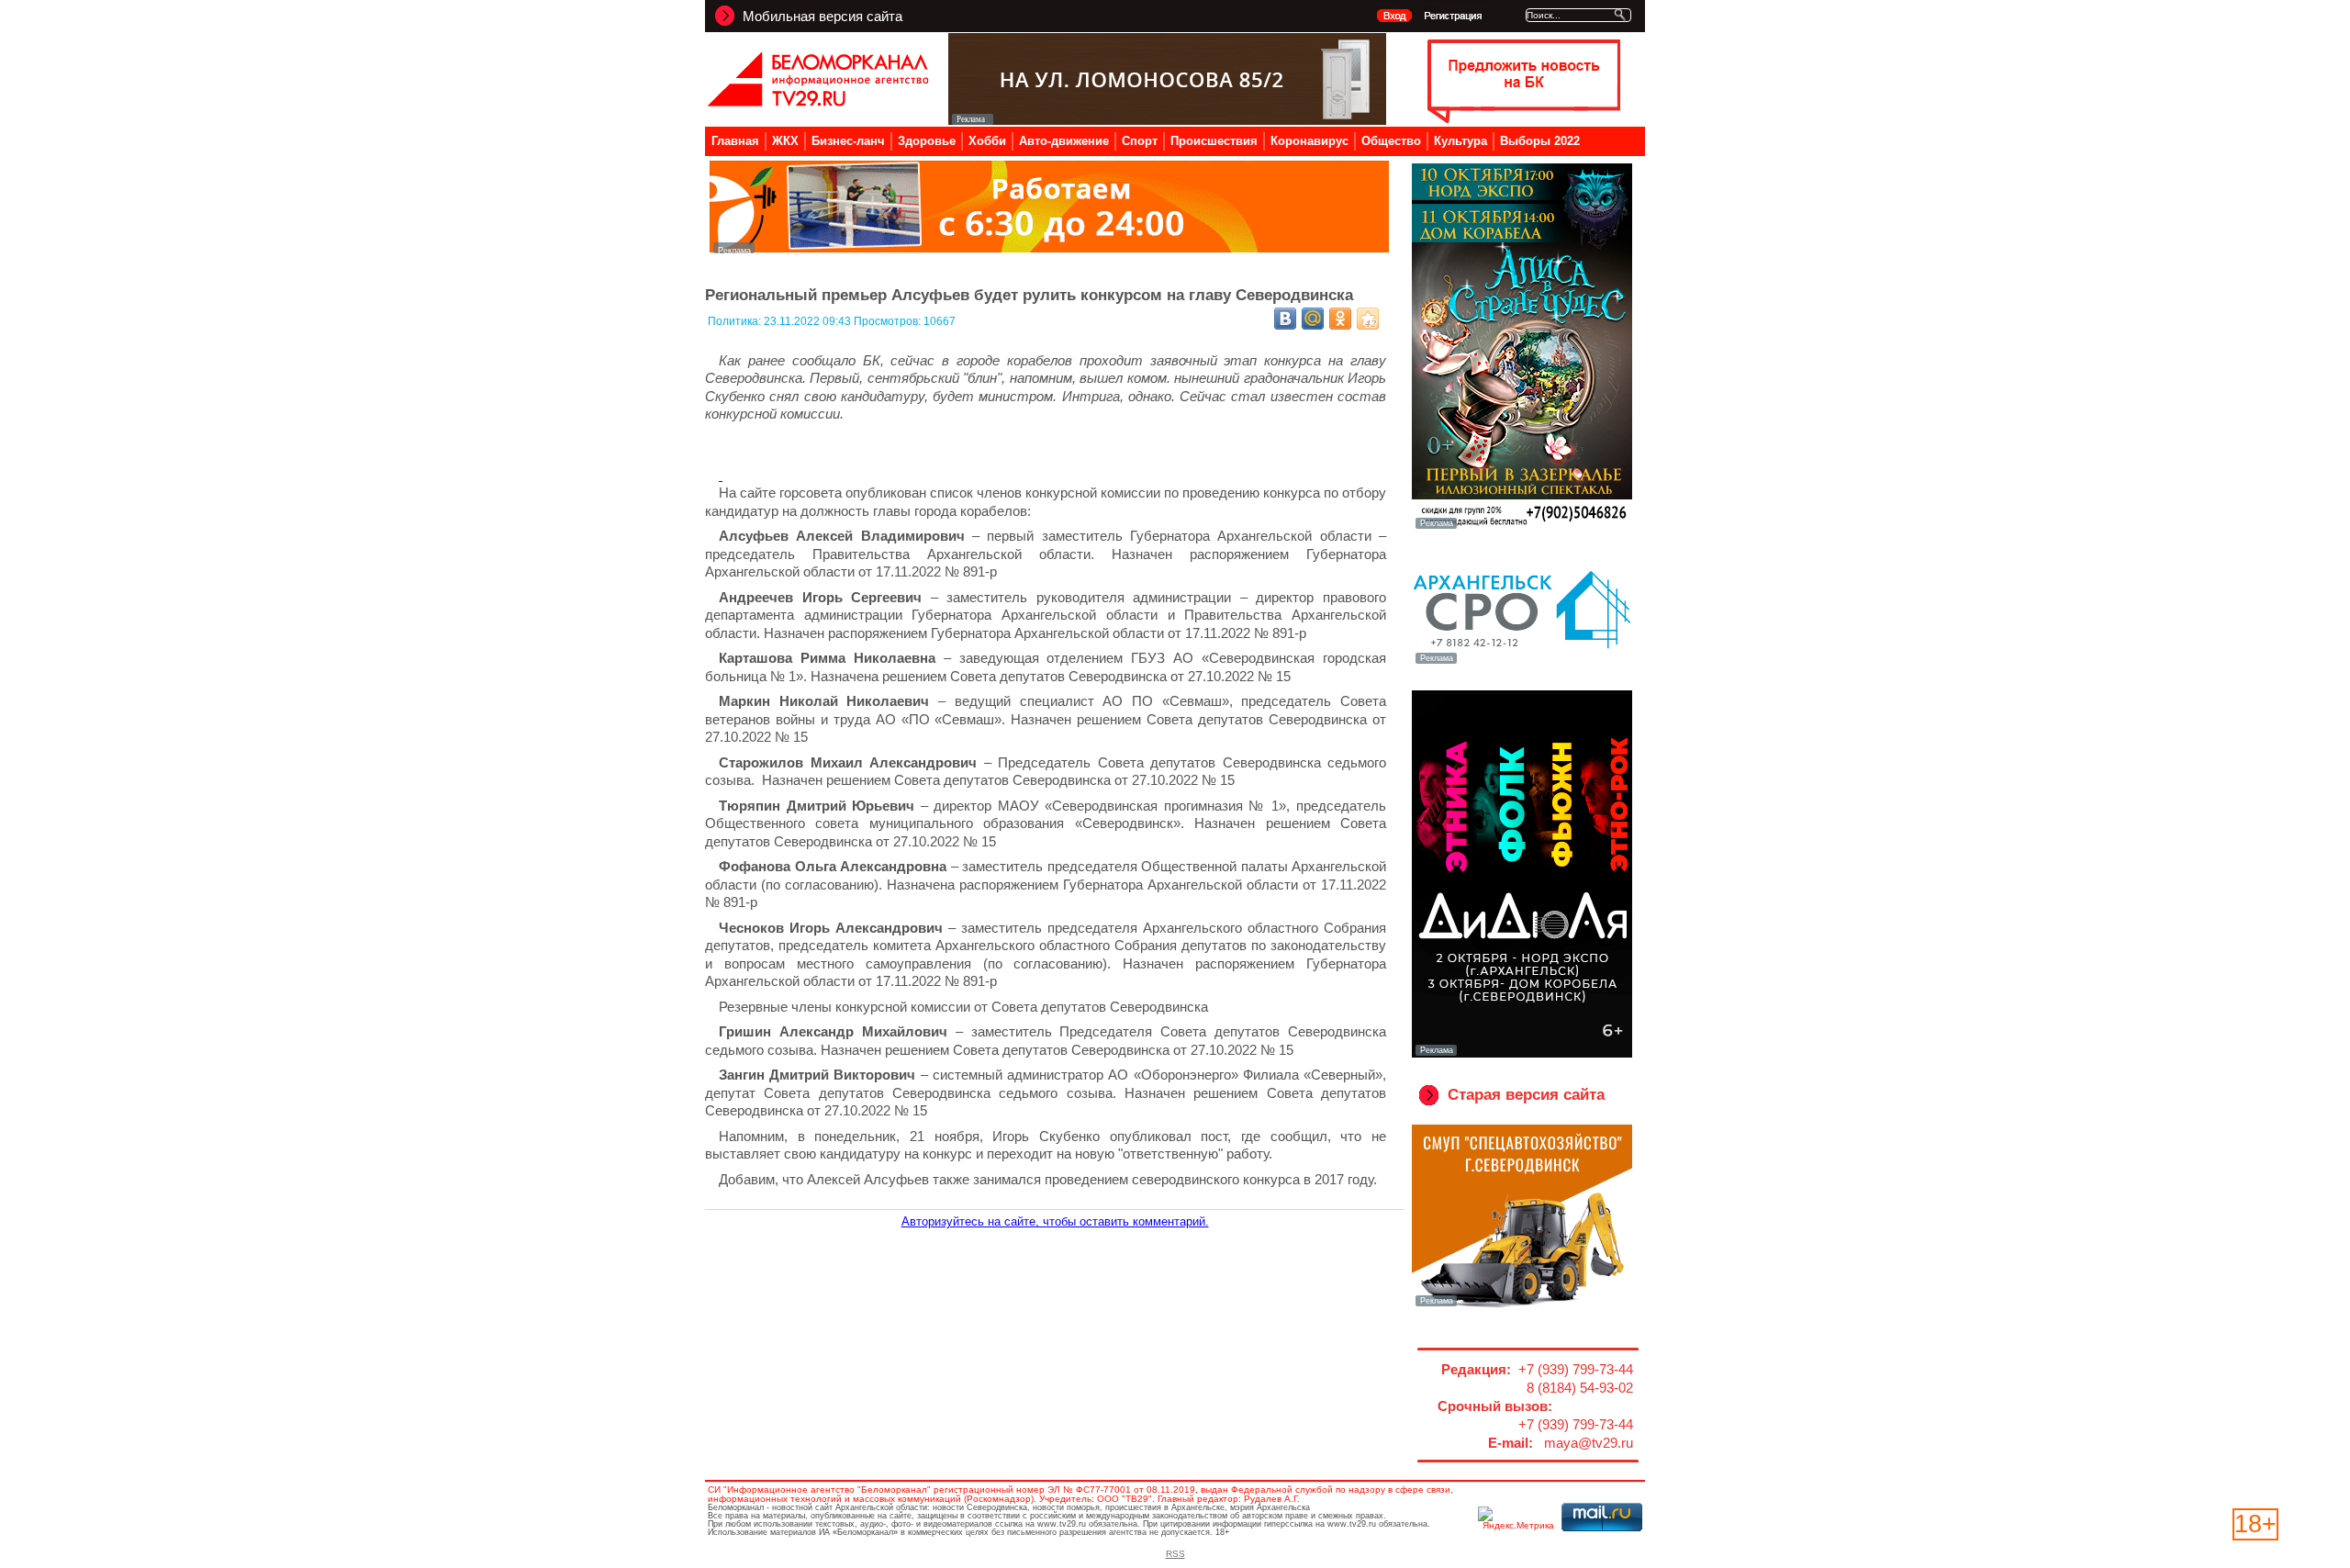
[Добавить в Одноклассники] (1340, 319)
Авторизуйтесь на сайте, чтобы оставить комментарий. (1055, 1221)
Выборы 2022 (1540, 141)
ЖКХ (785, 141)
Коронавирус (1309, 141)
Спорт (1140, 141)
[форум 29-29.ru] (1522, 662)
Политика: (736, 321)
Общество (1391, 141)
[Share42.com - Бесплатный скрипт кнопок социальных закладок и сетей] (1368, 319)
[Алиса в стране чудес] (1522, 527)
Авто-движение (1064, 141)
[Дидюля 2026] (1522, 1054)
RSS (1175, 1554)
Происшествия (1214, 141)
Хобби (987, 141)
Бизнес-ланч (848, 141)
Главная (735, 141)
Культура (1460, 141)
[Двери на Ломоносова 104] (1167, 120)
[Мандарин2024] (1049, 248)
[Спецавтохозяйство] (1522, 1305)
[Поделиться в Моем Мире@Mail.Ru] (1313, 319)
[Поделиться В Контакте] (1285, 319)
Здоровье (927, 141)
